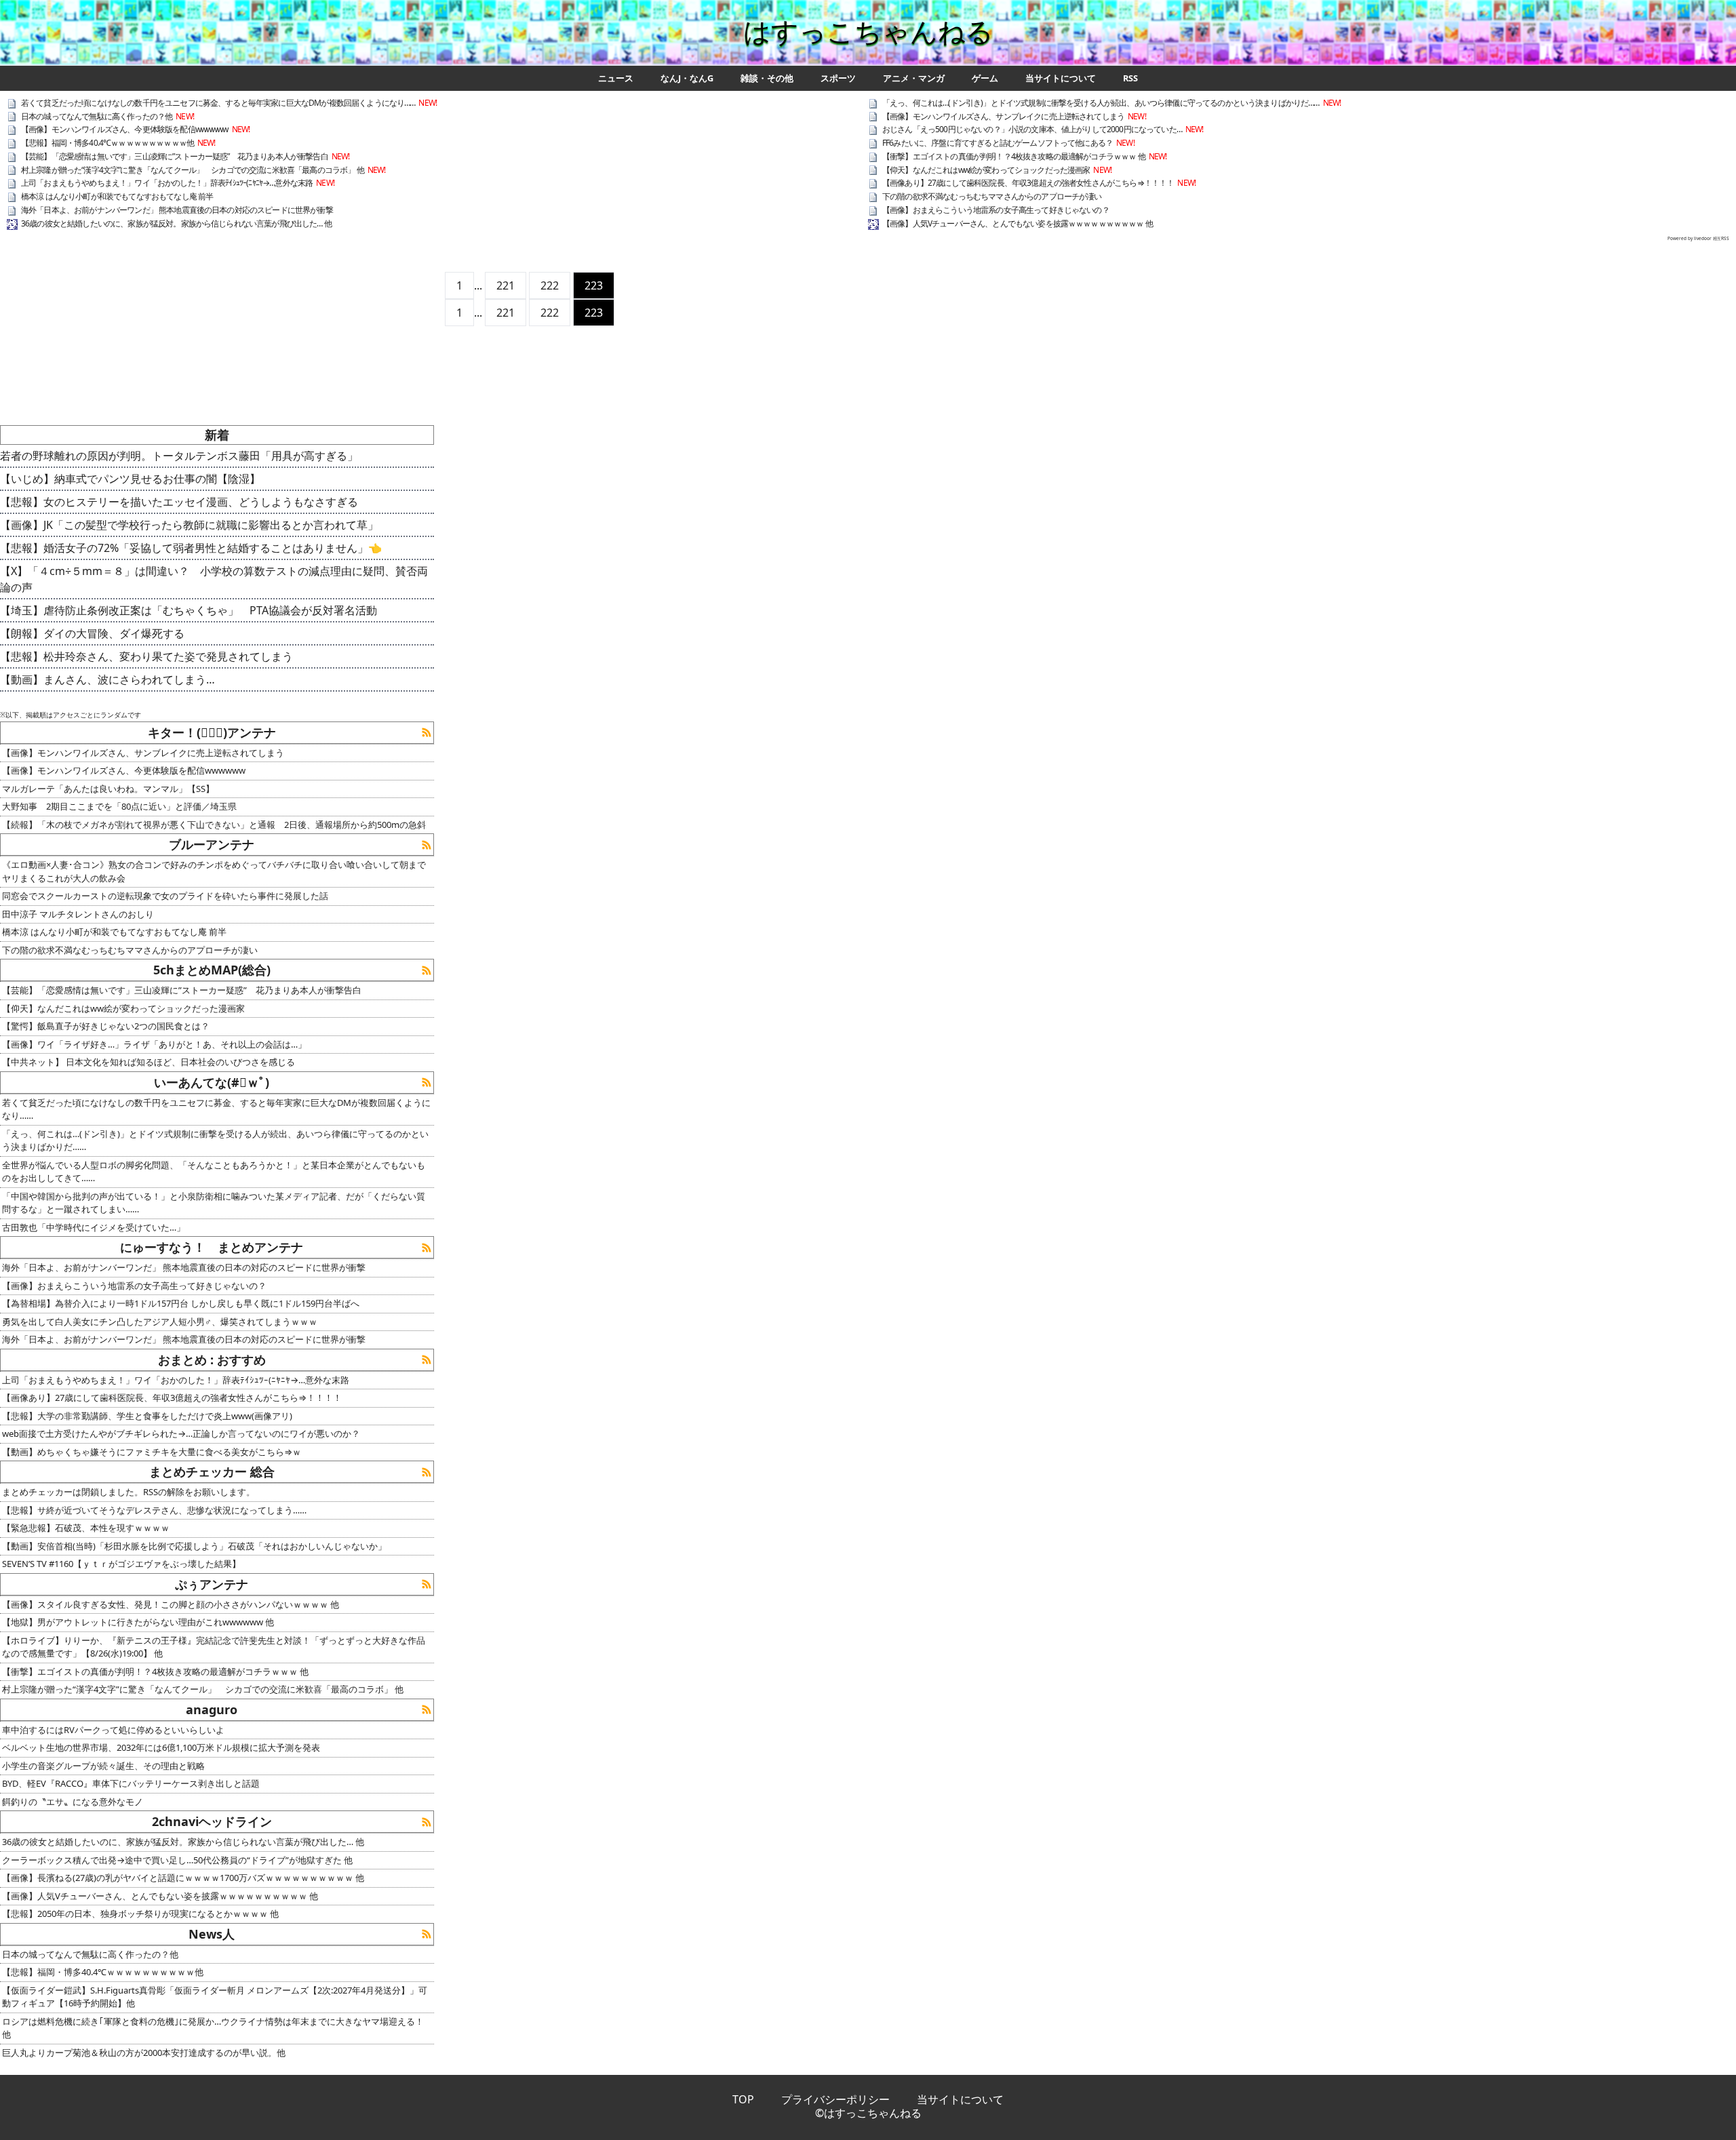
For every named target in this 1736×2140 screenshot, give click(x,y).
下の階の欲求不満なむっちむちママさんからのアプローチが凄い (992, 196)
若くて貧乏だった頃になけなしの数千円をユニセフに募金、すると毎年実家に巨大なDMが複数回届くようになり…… (218, 103)
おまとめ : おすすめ (212, 1360)
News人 (212, 1934)
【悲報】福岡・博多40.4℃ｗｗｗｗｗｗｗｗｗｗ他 (107, 143)
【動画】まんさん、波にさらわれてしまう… (107, 679)
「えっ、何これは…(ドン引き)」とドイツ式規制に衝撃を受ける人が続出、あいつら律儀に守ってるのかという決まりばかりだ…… (1101, 103)
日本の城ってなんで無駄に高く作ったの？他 (97, 116)
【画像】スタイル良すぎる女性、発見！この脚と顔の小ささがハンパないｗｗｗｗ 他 (171, 1604)
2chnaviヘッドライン (212, 1821)
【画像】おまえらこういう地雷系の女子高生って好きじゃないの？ (996, 210)
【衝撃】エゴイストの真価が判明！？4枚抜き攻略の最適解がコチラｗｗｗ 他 (1014, 156)
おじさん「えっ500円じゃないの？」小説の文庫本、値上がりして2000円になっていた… (1032, 129)
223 (594, 285)
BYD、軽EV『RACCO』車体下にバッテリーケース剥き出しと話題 (131, 1783)
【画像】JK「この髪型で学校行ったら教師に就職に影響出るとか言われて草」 (189, 525)
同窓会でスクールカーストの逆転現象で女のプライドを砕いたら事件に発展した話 (165, 896)
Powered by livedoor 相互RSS (1698, 238)
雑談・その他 (767, 78)
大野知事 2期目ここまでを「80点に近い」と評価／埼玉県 (119, 806)
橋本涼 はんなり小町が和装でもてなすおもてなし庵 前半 (117, 196)
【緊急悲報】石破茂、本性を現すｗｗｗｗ (86, 1528)
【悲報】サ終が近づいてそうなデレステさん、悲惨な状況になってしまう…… (154, 1510)
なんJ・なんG (687, 78)
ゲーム (985, 78)
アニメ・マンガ (914, 78)
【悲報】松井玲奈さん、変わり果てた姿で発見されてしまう (146, 656)
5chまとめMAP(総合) (212, 970)
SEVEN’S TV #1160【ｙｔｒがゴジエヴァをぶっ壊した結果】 (121, 1564)
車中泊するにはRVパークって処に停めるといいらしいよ (113, 1730)
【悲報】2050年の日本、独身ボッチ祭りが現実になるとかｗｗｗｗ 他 (140, 1914)
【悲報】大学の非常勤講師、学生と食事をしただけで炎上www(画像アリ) (147, 1416)
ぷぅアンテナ (212, 1584)
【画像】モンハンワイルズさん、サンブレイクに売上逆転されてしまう (1003, 116)
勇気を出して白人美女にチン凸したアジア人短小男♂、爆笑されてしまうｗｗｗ (160, 1322)
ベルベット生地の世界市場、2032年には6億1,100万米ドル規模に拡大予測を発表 (161, 1747)
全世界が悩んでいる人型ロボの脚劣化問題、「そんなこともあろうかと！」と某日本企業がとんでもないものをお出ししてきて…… (214, 1172)
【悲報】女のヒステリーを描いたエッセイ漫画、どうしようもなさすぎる (179, 502)
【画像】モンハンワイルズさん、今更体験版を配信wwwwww (125, 129)
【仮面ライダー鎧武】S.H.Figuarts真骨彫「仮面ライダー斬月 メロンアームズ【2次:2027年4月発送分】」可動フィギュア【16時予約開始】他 (215, 1997)
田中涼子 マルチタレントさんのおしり (78, 914)
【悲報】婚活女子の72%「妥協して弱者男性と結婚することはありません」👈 (191, 548)
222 (550, 285)
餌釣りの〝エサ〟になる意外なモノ (73, 1802)
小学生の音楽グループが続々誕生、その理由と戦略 (103, 1766)
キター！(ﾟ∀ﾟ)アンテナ (212, 732)
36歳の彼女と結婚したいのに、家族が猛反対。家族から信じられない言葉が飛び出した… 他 (176, 223)
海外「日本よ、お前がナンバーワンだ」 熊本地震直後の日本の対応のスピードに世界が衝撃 (177, 210)
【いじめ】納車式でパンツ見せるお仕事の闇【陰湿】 (130, 479)
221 (506, 285)
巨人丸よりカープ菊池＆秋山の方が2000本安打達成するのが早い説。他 (144, 2053)
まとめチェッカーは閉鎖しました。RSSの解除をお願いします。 (129, 1492)
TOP (743, 2099)
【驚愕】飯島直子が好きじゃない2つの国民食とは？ (106, 1026)
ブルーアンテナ (212, 844)
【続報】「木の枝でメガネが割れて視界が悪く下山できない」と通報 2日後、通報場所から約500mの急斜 (214, 825)
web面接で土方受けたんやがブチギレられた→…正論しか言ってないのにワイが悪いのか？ (181, 1433)
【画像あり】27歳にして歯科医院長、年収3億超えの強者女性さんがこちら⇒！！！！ (1028, 183)
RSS (1130, 78)
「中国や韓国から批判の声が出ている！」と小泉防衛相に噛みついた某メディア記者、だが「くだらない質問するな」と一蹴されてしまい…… (214, 1203)
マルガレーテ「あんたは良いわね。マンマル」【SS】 (108, 789)
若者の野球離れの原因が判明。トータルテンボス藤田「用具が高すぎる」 (179, 456)
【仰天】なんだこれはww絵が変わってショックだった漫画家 (986, 170)
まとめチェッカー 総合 (212, 1471)
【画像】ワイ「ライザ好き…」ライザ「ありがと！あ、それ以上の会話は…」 (154, 1044)
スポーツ (838, 78)
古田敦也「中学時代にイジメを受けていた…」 (94, 1227)
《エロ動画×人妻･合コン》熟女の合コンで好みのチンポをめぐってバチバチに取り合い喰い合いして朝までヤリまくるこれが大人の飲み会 (214, 871)
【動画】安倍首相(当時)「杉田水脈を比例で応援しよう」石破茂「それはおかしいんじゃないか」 (194, 1546)
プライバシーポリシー (835, 2099)
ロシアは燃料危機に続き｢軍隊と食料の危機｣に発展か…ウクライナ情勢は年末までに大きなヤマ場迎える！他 (213, 2028)
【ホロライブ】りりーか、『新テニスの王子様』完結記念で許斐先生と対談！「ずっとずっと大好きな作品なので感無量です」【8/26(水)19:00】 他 (214, 1647)
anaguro (212, 1709)
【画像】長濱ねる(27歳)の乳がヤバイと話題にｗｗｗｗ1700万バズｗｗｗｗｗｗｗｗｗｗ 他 (183, 1878)
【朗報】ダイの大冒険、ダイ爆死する (92, 633)
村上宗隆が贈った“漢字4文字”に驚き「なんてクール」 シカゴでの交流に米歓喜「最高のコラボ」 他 (193, 170)
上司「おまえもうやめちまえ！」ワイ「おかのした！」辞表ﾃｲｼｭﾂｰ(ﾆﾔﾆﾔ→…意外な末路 (167, 183)
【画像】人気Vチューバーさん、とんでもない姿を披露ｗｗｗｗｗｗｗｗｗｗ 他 (1018, 223)
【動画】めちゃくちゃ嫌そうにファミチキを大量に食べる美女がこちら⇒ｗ (152, 1452)
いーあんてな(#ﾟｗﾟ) (212, 1082)
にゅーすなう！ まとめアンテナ (212, 1247)
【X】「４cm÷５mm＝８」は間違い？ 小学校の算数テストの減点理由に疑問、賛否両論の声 (214, 579)
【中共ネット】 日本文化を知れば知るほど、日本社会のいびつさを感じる (149, 1062)
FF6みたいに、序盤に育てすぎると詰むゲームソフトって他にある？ (998, 143)
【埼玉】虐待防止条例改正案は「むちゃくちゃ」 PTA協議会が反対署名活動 (189, 610)
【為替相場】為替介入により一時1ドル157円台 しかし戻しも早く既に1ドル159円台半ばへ (181, 1303)
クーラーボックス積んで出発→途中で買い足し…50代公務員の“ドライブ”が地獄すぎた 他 (177, 1860)
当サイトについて (1061, 78)
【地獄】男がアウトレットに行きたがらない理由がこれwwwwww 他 (138, 1622)
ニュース (616, 78)
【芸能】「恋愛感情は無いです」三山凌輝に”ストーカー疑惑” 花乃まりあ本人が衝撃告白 (175, 156)
